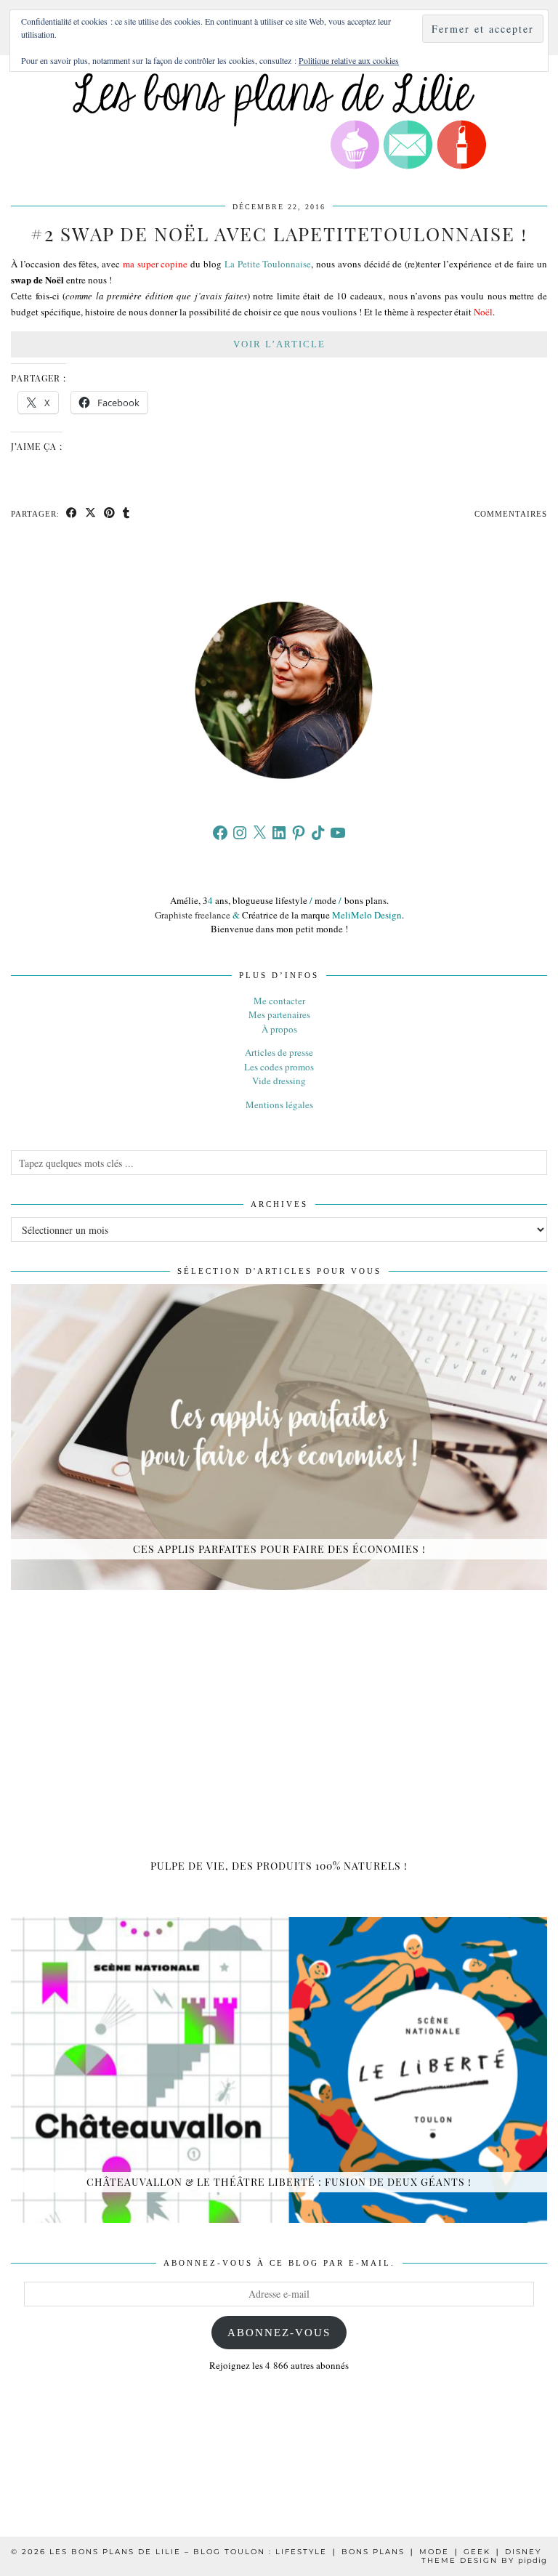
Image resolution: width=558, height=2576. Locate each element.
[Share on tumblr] (126, 514)
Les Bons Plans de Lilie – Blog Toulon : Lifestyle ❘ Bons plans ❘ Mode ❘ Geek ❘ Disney (295, 2552)
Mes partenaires (279, 1014)
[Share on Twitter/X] (91, 514)
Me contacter (279, 1001)
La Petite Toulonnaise (268, 264)
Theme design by (484, 2560)
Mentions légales (279, 1105)
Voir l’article (279, 344)
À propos (279, 1029)
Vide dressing (279, 1081)
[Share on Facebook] (72, 514)
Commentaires (511, 514)
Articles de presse (279, 1052)
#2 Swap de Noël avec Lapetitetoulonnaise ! (279, 234)
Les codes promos (279, 1067)
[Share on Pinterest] (110, 514)
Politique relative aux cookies (349, 60)
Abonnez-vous (279, 2333)
